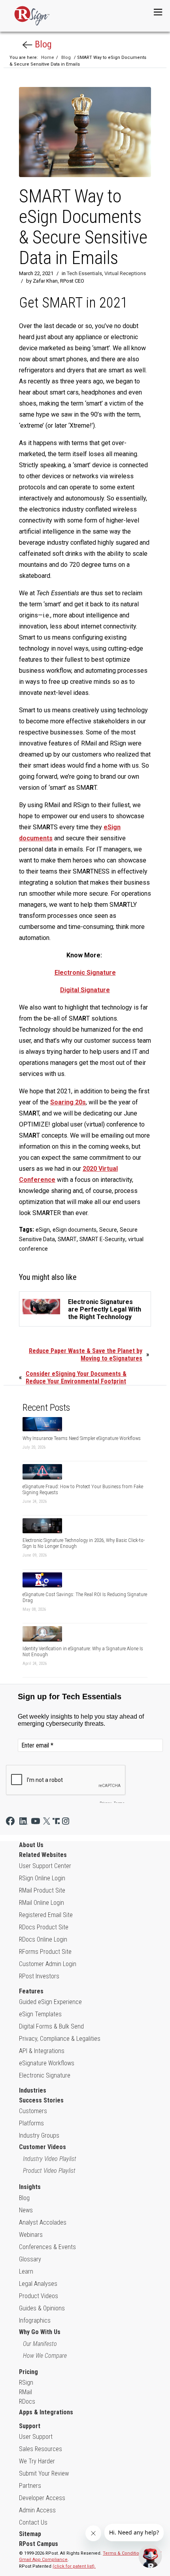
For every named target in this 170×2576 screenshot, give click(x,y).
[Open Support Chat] (150, 2556)
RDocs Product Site (44, 1927)
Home (48, 58)
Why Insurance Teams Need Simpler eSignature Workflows (82, 1438)
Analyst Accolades (43, 2222)
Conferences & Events (47, 2247)
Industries (33, 2090)
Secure (108, 1230)
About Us (31, 1845)
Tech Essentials (84, 273)
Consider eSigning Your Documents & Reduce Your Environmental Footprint (76, 1378)
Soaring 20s (68, 1102)
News (26, 2210)
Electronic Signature (85, 973)
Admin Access (37, 2510)
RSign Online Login (42, 1878)
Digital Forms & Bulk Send (51, 2026)
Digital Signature (85, 990)
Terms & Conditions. (124, 2553)
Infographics (35, 2320)
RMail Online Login (42, 1903)
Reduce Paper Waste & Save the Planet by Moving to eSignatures (86, 1355)
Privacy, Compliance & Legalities (60, 2039)
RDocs (27, 2401)
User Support (36, 2437)
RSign (26, 2383)
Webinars (31, 2235)
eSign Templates (40, 2014)
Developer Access (42, 2498)
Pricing (28, 2372)
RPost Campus (39, 2544)
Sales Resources (41, 2449)
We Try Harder (37, 2461)
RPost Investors (39, 1976)
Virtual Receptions (125, 273)
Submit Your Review (44, 2473)
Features (31, 1991)
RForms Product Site (45, 1952)
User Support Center (45, 1866)
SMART (67, 1239)
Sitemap (30, 2534)
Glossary (30, 2259)
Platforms (31, 2123)
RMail (25, 2392)
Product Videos (39, 2296)
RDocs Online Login (43, 1939)
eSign (43, 1230)
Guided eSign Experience (50, 2002)
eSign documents (75, 1230)
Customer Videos (42, 2147)
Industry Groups (39, 2135)
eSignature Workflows (47, 2063)
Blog (42, 44)
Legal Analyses (38, 2284)
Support (30, 2426)
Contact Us (33, 2522)
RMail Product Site (42, 1890)
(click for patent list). (74, 2566)
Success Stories (41, 2100)
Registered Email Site (46, 1915)
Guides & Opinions (42, 2308)
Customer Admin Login (48, 1964)
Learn (26, 2271)
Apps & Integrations (46, 2412)
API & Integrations (42, 2051)
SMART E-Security (102, 1239)
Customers (33, 2111)
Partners (30, 2486)
